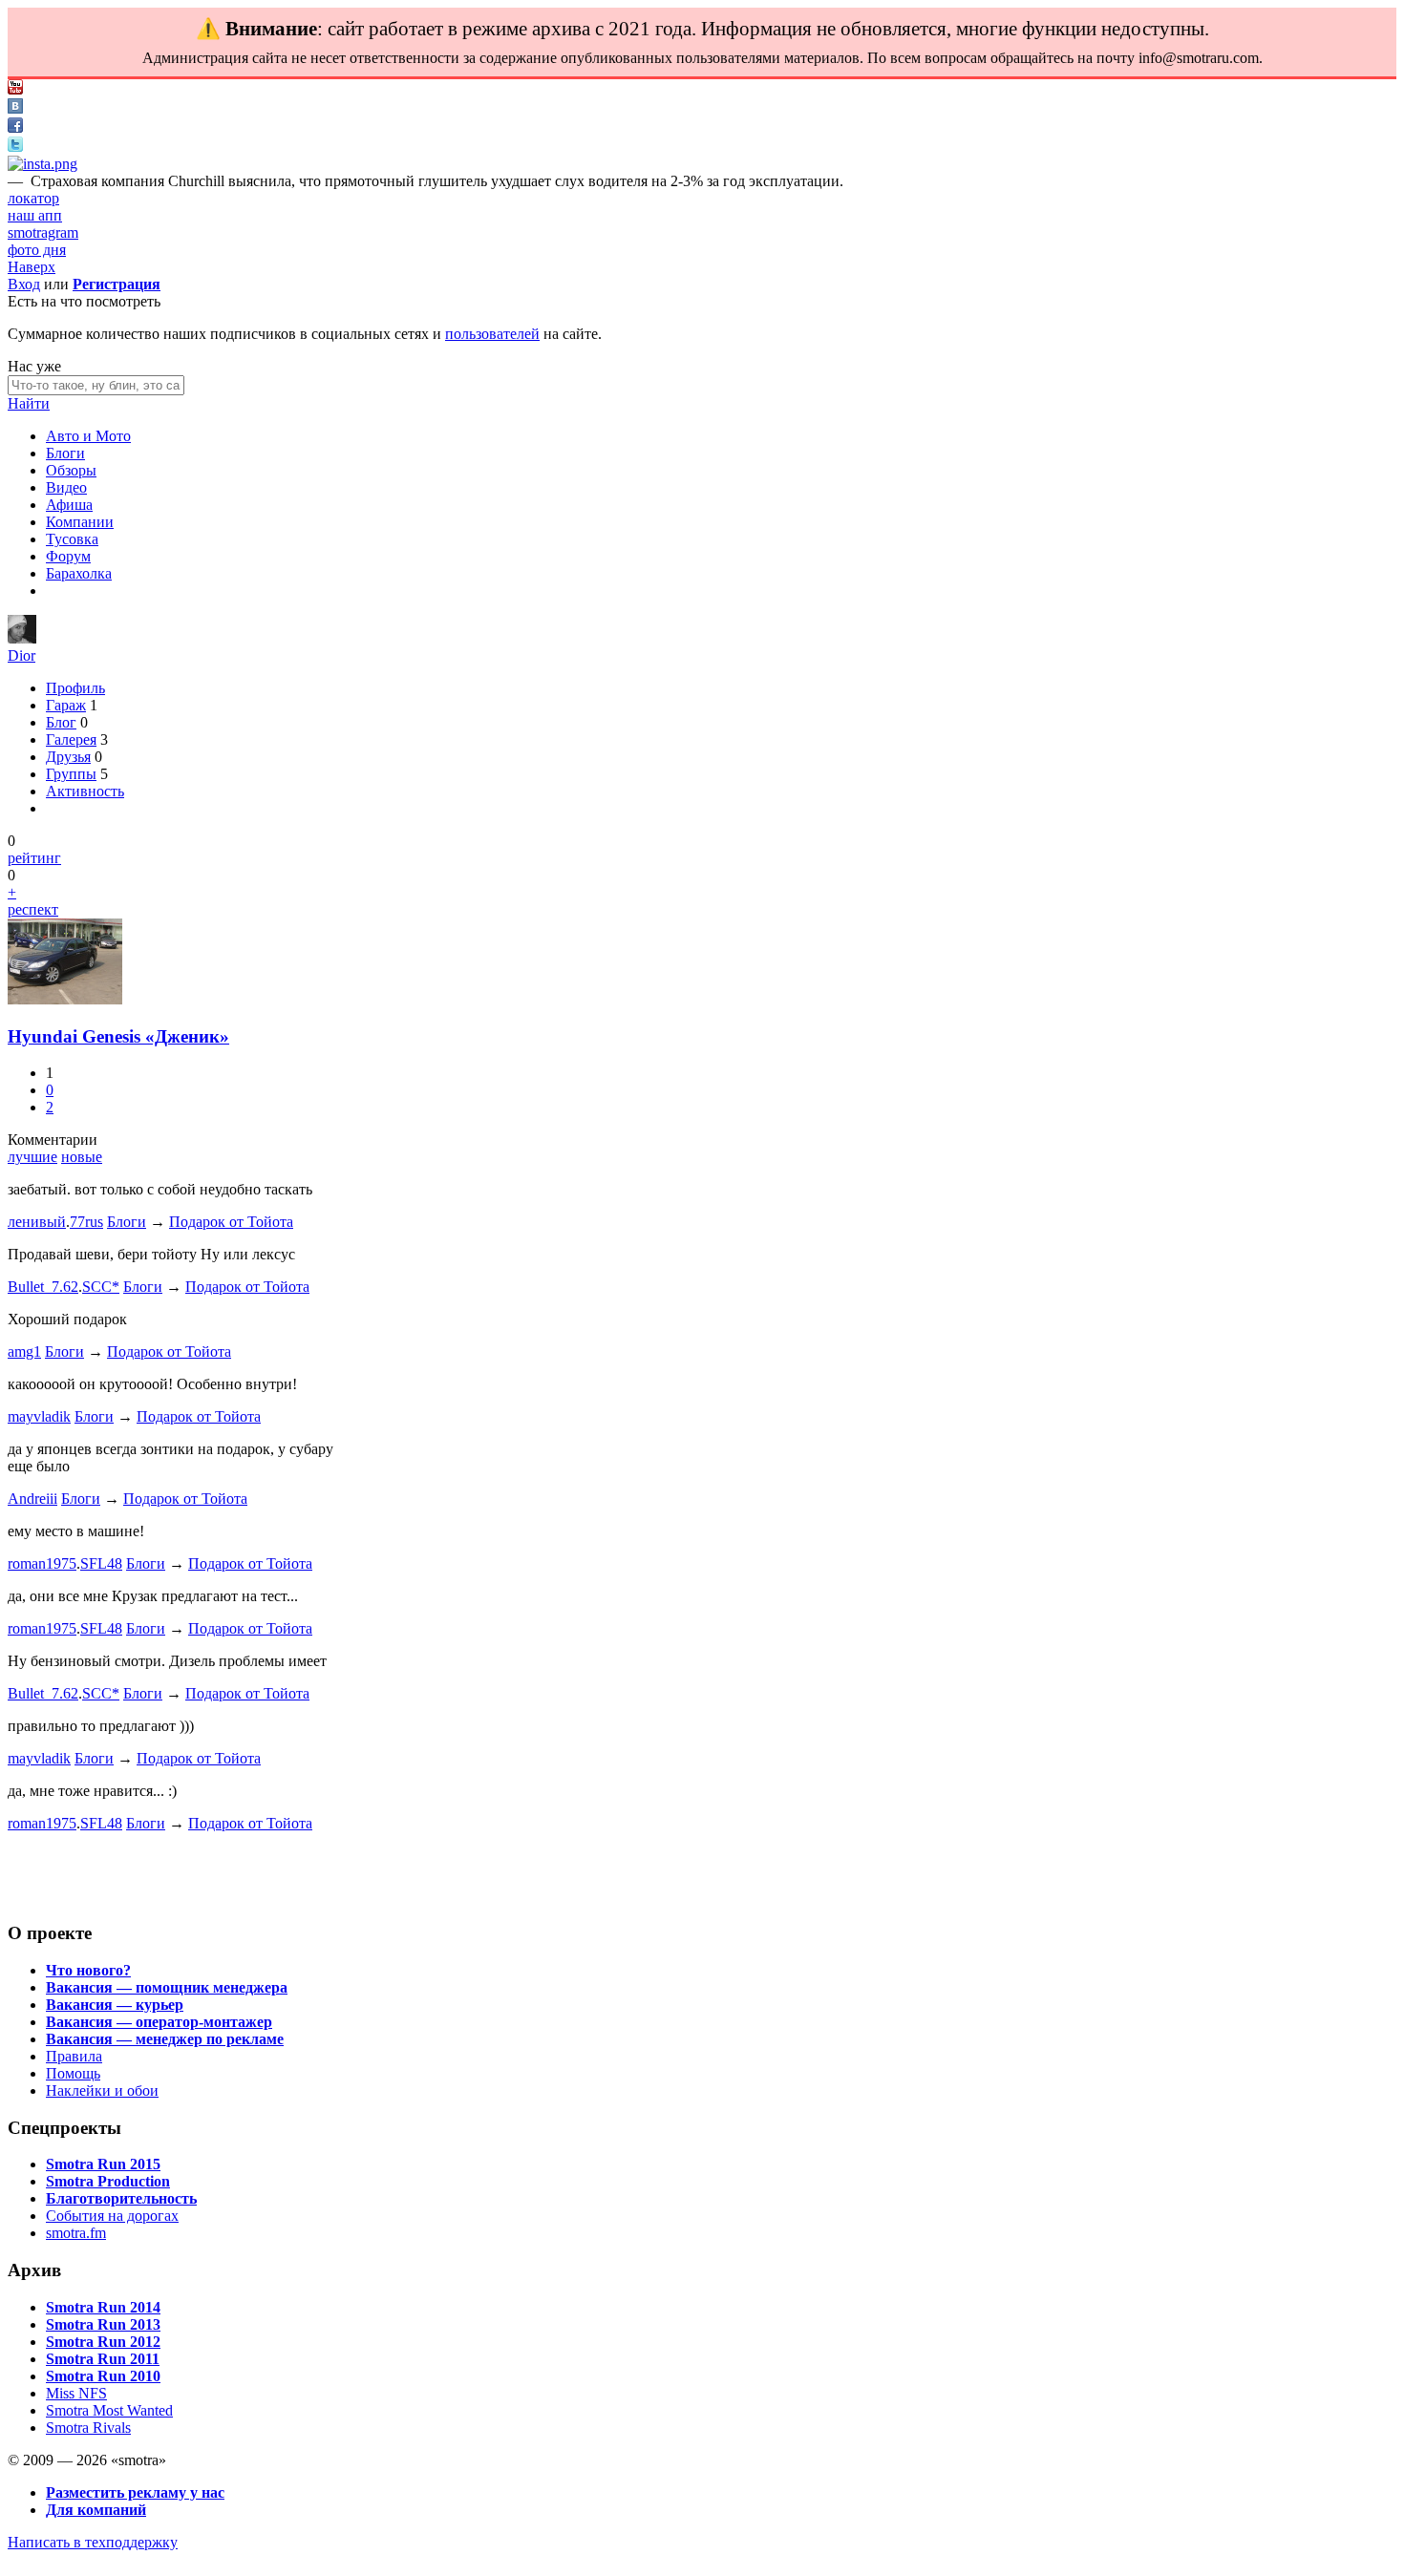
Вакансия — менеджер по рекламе (165, 2039)
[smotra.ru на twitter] (15, 147)
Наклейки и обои (102, 2090)
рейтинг (34, 858)
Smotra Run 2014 (103, 2307)
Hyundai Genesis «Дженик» (118, 1036)
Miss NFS (76, 2393)
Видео (66, 487)
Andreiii (32, 1499)
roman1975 (42, 1563)
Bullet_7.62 (43, 1287)
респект (33, 909)
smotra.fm (76, 2233)
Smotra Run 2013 (103, 2324)
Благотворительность (121, 2198)
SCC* (101, 1287)
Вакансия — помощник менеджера (167, 1987)
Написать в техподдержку (93, 2542)
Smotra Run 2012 (103, 2342)
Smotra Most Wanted (109, 2410)
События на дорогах (112, 2216)
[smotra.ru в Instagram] (43, 164)
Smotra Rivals (88, 2428)
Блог (61, 722)
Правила (74, 2056)
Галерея (71, 739)
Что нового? (88, 1970)
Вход (24, 284)
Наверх (32, 267)
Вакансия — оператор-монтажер (159, 2022)
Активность (85, 791)
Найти (29, 403)
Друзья (68, 757)
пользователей (492, 334)
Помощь (73, 2073)
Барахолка (79, 573)
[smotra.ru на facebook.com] (15, 127)
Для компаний (96, 2510)
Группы (71, 774)
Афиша (69, 505)
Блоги (65, 453)
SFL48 (101, 1563)
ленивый (37, 1222)
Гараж (66, 705)
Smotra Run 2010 (103, 2376)
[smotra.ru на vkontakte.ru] (15, 108)
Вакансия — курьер (115, 2005)
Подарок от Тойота (231, 1222)
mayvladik (39, 1416)
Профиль (75, 688)
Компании (80, 522)
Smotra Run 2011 (103, 2359)
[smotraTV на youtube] (15, 89)
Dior (21, 655)
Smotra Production (108, 2181)
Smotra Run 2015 (103, 2164)
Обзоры (71, 470)
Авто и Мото (88, 436)
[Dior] (22, 638)
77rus (86, 1222)
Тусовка (72, 539)
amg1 (24, 1351)
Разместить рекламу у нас (135, 2492)
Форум (68, 556)
